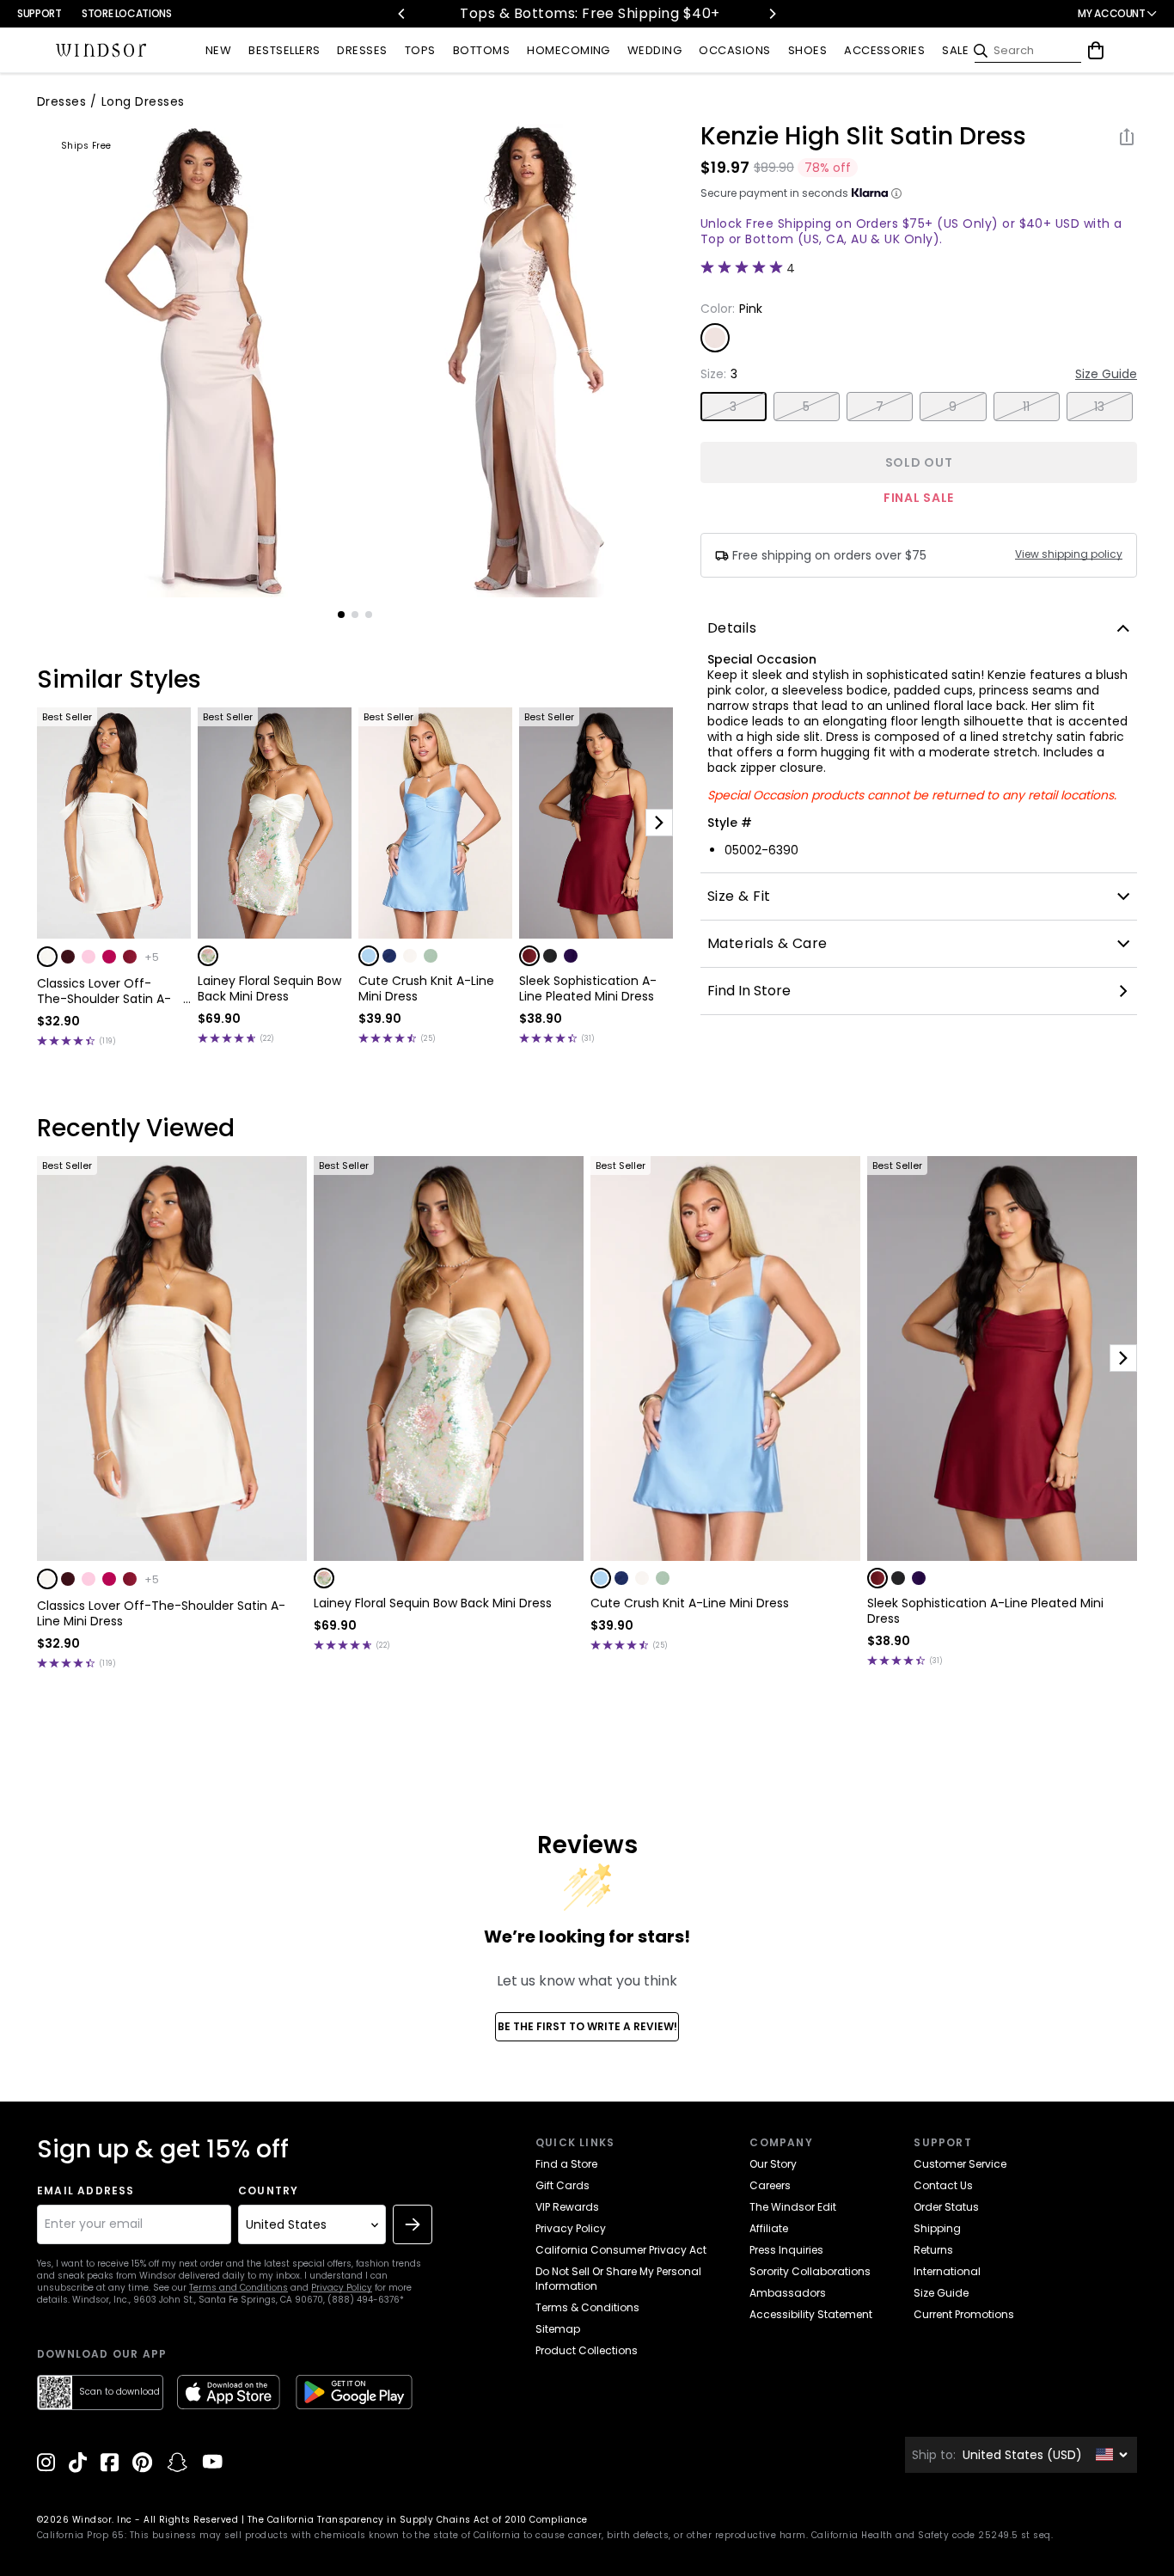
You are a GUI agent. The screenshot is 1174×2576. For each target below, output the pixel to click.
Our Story (773, 2164)
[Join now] (413, 2224)
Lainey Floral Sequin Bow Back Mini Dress (269, 988)
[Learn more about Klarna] (896, 193)
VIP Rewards (567, 2207)
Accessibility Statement (811, 2314)
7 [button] (880, 407)
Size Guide (1106, 374)
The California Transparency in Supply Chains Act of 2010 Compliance (418, 2520)
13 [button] (1100, 407)
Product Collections (587, 2350)
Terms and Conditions (238, 2288)
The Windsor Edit (793, 2207)
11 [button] (1027, 407)
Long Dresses (143, 101)
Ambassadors (788, 2293)
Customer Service (960, 2164)
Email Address (86, 2191)
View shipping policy (1069, 554)
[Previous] (402, 14)
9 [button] (953, 407)
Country (268, 2191)
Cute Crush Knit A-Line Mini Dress (426, 988)
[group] (195, 360)
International (947, 2271)
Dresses (61, 101)
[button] (47, 957)
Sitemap (558, 2329)
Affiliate (769, 2228)
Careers (770, 2185)
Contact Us (943, 2185)
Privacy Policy (342, 2288)
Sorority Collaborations (810, 2271)
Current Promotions (964, 2314)
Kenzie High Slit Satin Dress (863, 137)
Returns (933, 2250)
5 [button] (806, 407)
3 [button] (733, 407)
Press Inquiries (786, 2250)
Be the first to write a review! (587, 2026)
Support (39, 13)
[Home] (101, 51)
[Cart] (1096, 51)
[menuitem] (218, 51)
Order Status (946, 2207)
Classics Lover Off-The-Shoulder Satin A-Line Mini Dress (104, 991)
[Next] (772, 14)
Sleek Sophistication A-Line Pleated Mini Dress (588, 988)
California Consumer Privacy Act (621, 2250)
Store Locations (127, 13)
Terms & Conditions (587, 2307)
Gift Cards (563, 2185)
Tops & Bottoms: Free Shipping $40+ (587, 13)
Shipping (937, 2228)
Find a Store (566, 2164)
